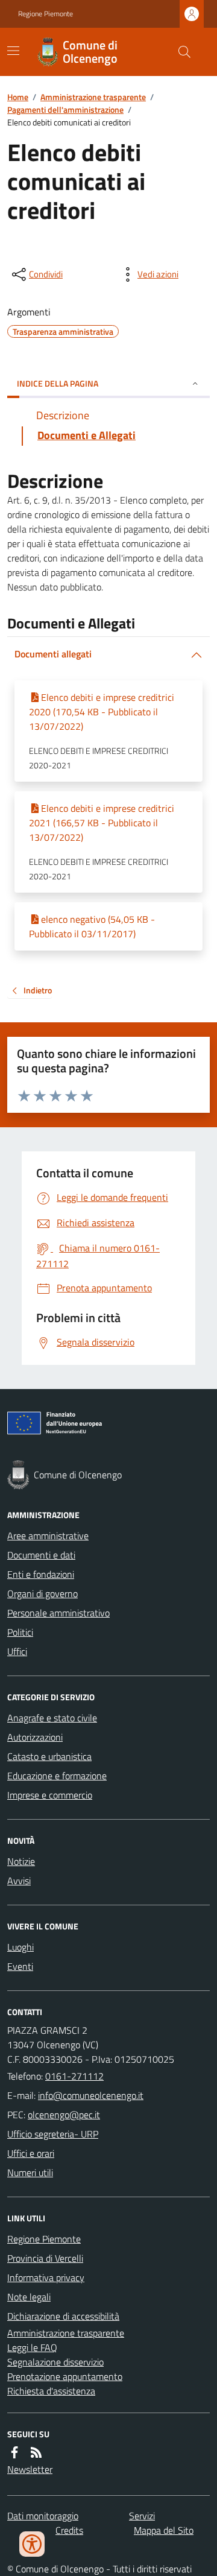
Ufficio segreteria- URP (53, 2134)
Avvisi (19, 1881)
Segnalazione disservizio (55, 2362)
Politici (20, 1632)
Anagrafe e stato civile (52, 1718)
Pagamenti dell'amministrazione (65, 109)
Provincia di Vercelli (45, 2258)
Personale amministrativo (58, 1613)
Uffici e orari (31, 2153)
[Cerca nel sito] (180, 52)
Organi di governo (42, 1593)
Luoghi (20, 1947)
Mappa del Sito (164, 2530)
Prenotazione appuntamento (65, 2376)
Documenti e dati (41, 1555)
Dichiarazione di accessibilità (63, 2316)
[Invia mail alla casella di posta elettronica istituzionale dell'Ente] (91, 2095)
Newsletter (30, 2469)
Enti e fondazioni (41, 1574)
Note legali (29, 2297)
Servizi (142, 2516)
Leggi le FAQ (32, 2347)
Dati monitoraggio (43, 2516)
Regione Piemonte (46, 14)
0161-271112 (74, 2076)
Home (18, 97)
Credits (69, 2530)
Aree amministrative (48, 1536)
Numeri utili (30, 2173)
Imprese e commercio (50, 1795)
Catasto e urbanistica (49, 1756)
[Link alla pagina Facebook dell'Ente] (14, 2452)
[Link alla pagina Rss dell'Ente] (36, 2452)
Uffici (17, 1651)
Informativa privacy (46, 2277)
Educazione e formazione (57, 1776)
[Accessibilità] (32, 2544)
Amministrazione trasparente (93, 97)
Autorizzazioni (35, 1737)
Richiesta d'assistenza (51, 2391)
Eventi (20, 1966)
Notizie (21, 1861)
